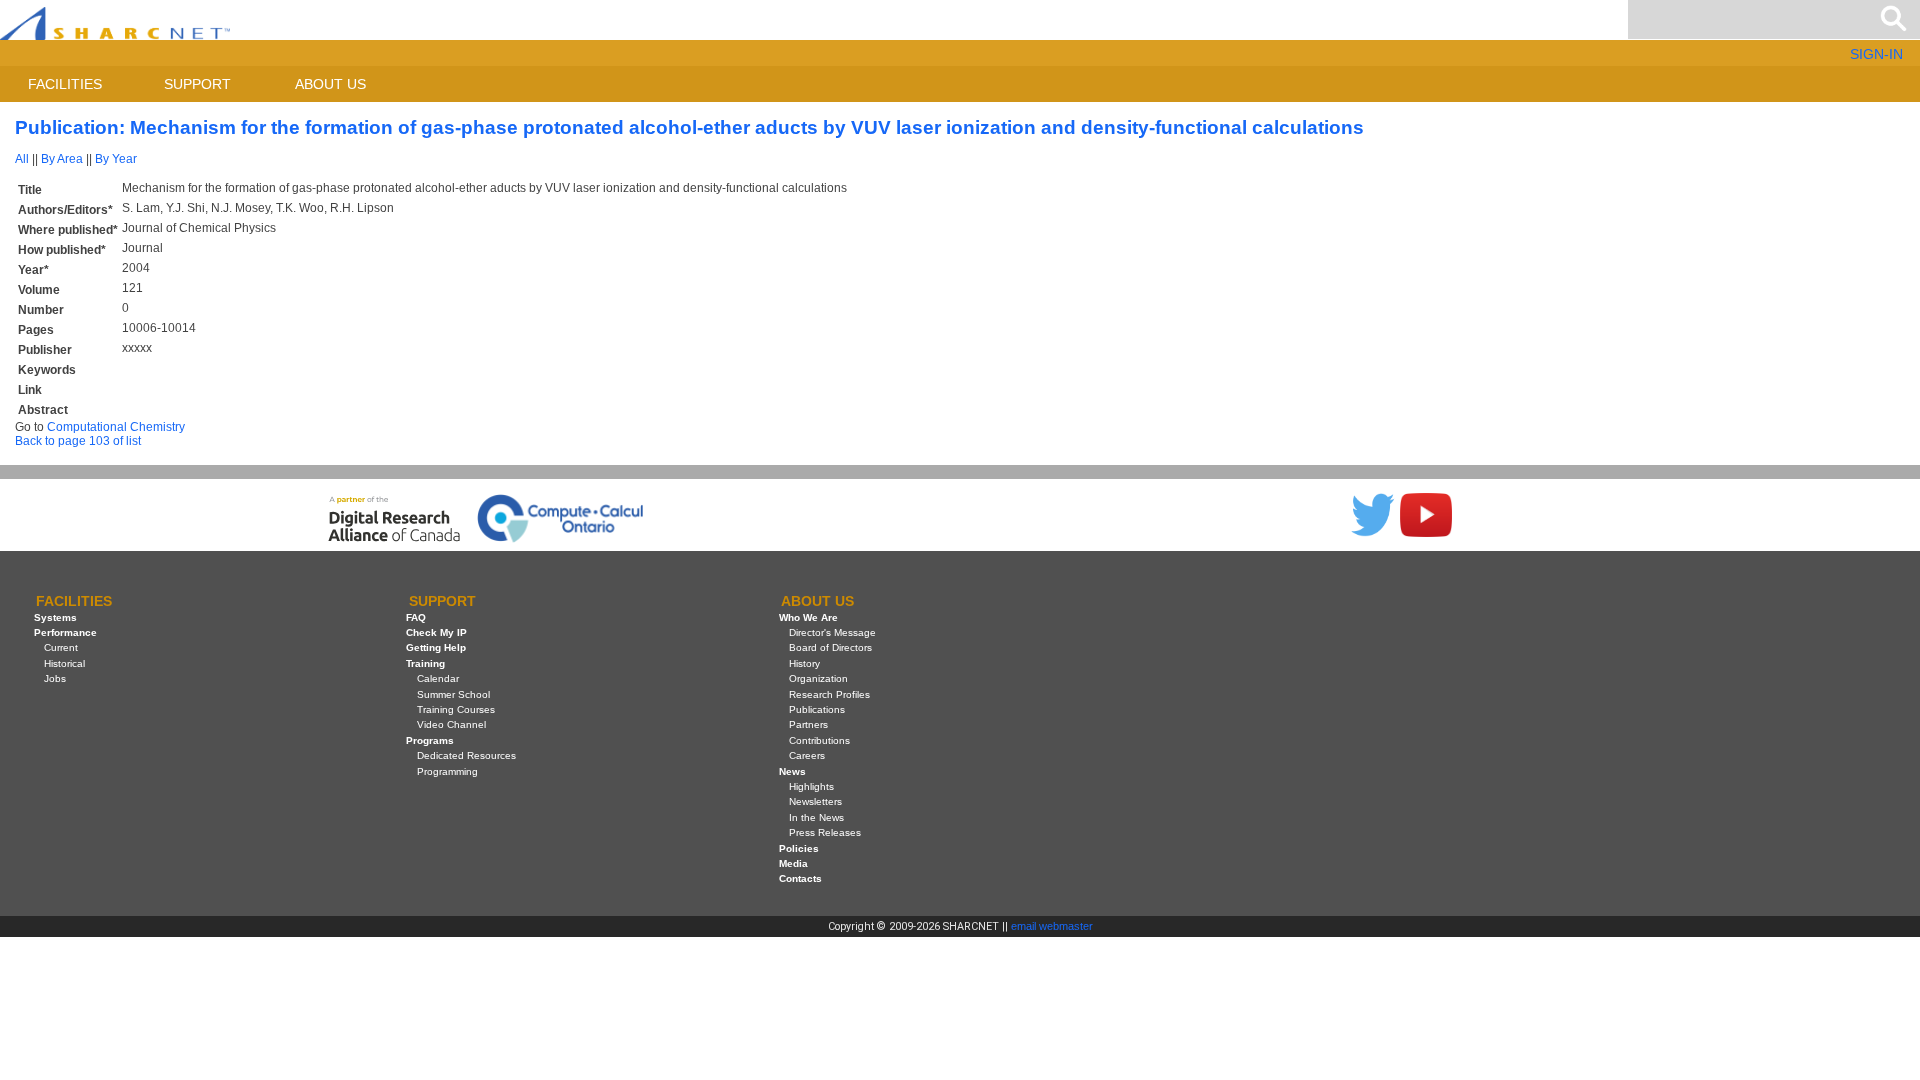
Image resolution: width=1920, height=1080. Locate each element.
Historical (64, 663)
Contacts (800, 878)
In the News (816, 817)
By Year (116, 159)
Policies (799, 848)
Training (425, 663)
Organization (818, 678)
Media (793, 863)
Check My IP (436, 632)
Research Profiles (829, 694)
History (804, 663)
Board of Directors (830, 647)
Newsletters (815, 801)
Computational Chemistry (116, 427)
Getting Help (436, 647)
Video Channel (451, 724)
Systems (55, 617)
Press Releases (825, 832)
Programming (447, 771)
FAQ (416, 617)
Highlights (811, 786)
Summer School (453, 694)
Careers (807, 755)
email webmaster (1052, 926)
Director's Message (832, 632)
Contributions (819, 740)
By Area (62, 159)
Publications (817, 709)
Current (61, 647)
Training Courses (456, 709)
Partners (808, 724)
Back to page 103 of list (78, 441)
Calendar (438, 678)
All (22, 159)
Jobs (55, 678)
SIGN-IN (1876, 54)
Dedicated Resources (466, 755)
